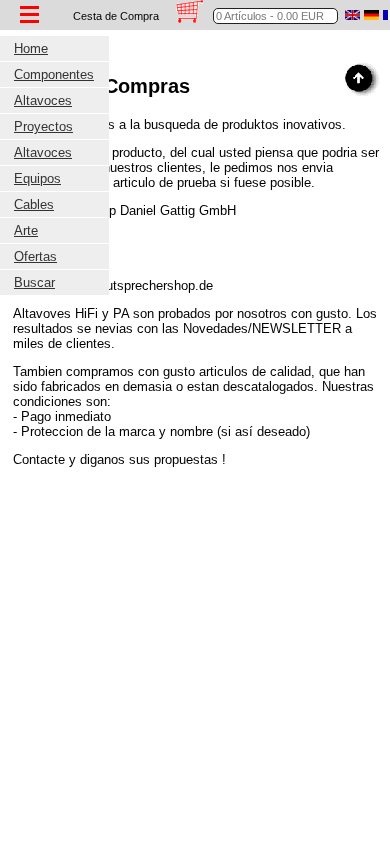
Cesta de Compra (116, 16)
